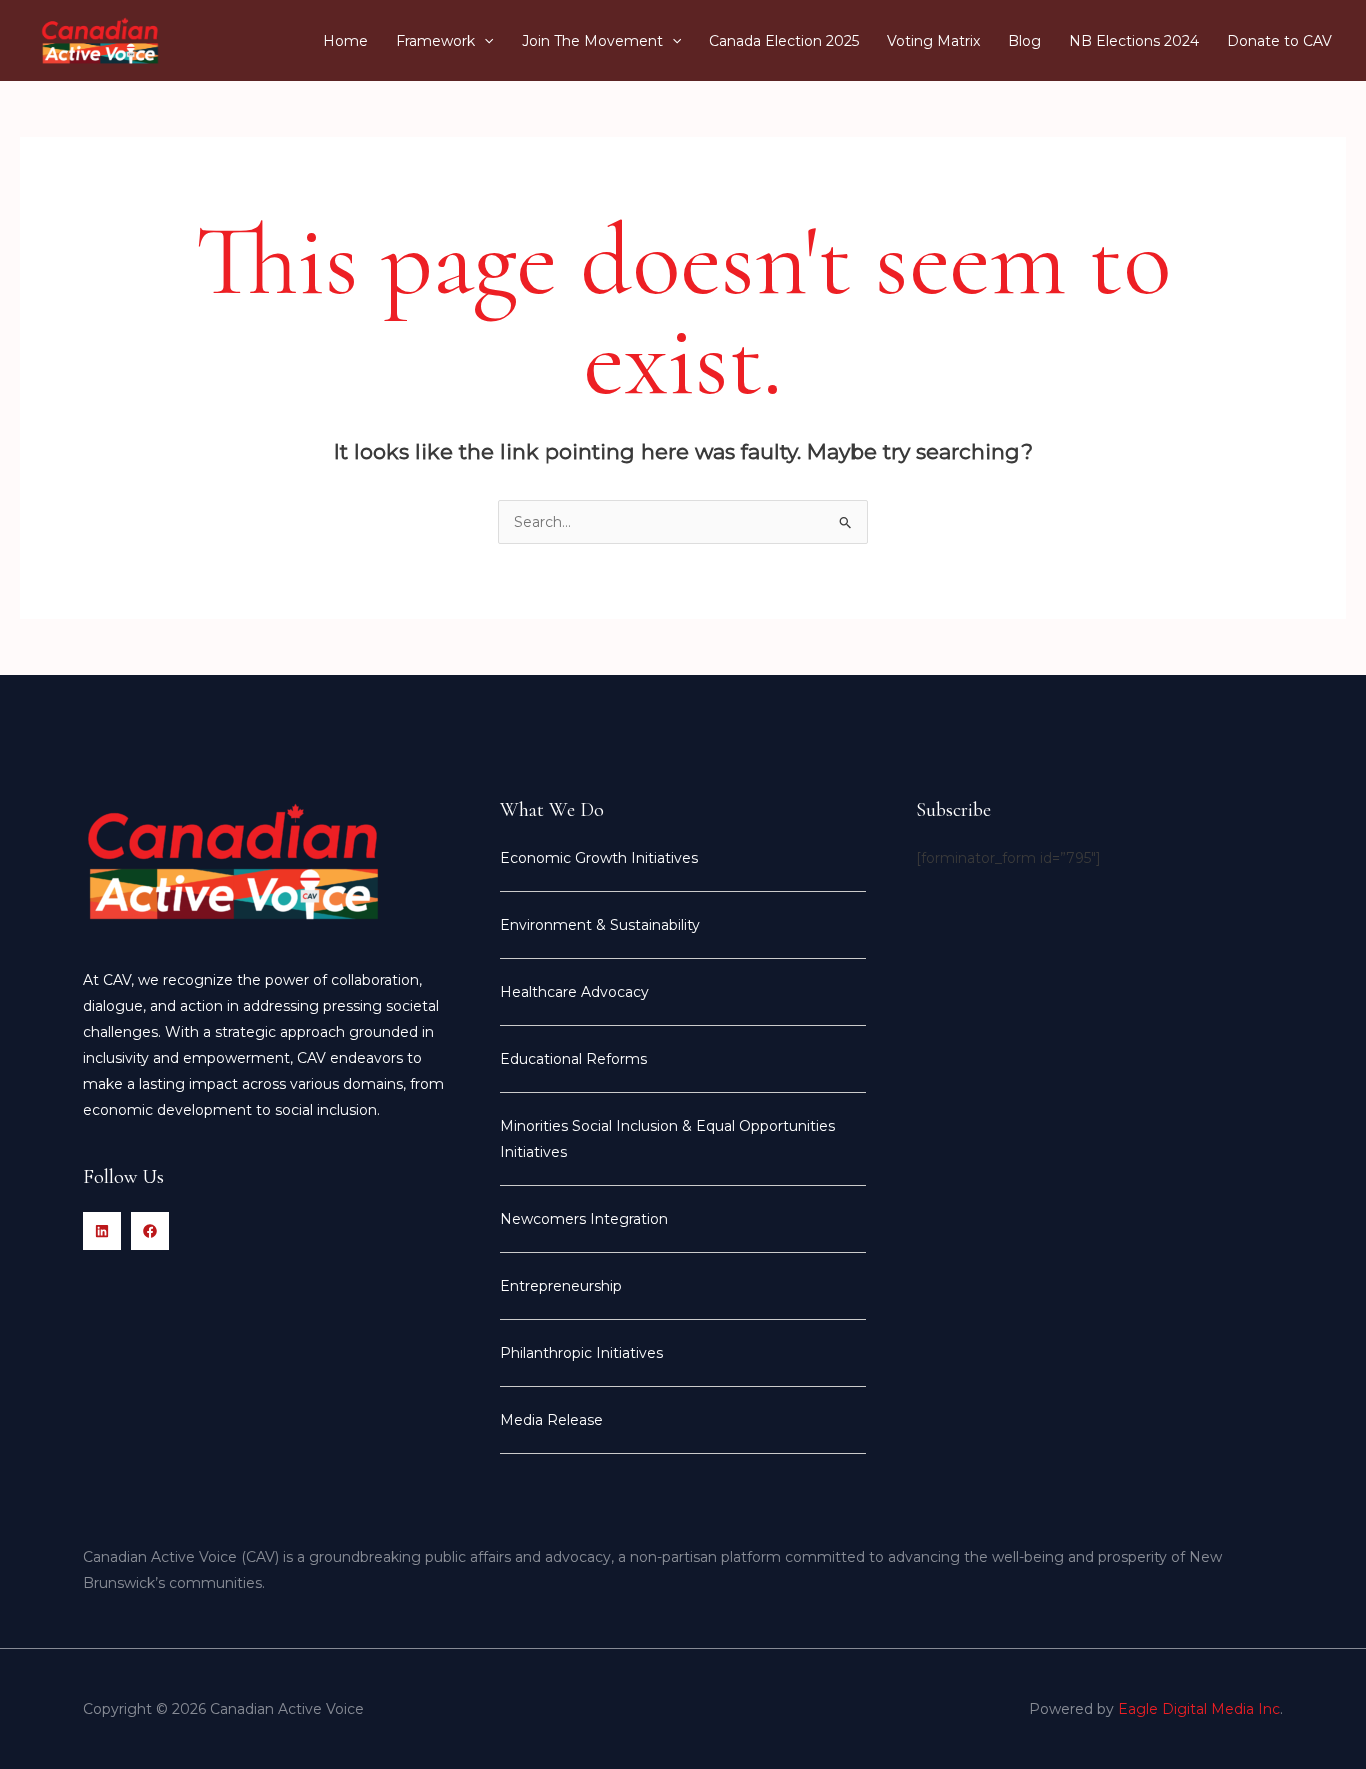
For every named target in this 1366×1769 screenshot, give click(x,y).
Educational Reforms (573, 1059)
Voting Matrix (933, 41)
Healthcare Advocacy (574, 992)
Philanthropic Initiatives (581, 1353)
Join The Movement (592, 41)
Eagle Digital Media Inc (1199, 1709)
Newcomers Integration (584, 1219)
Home (345, 41)
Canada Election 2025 (784, 41)
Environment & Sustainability (600, 925)
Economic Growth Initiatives (599, 858)
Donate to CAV (1279, 41)
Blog (1024, 41)
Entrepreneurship (561, 1286)
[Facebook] (150, 1231)
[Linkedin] (102, 1231)
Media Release (551, 1420)
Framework (435, 41)
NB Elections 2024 (1134, 41)
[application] (484, 41)
